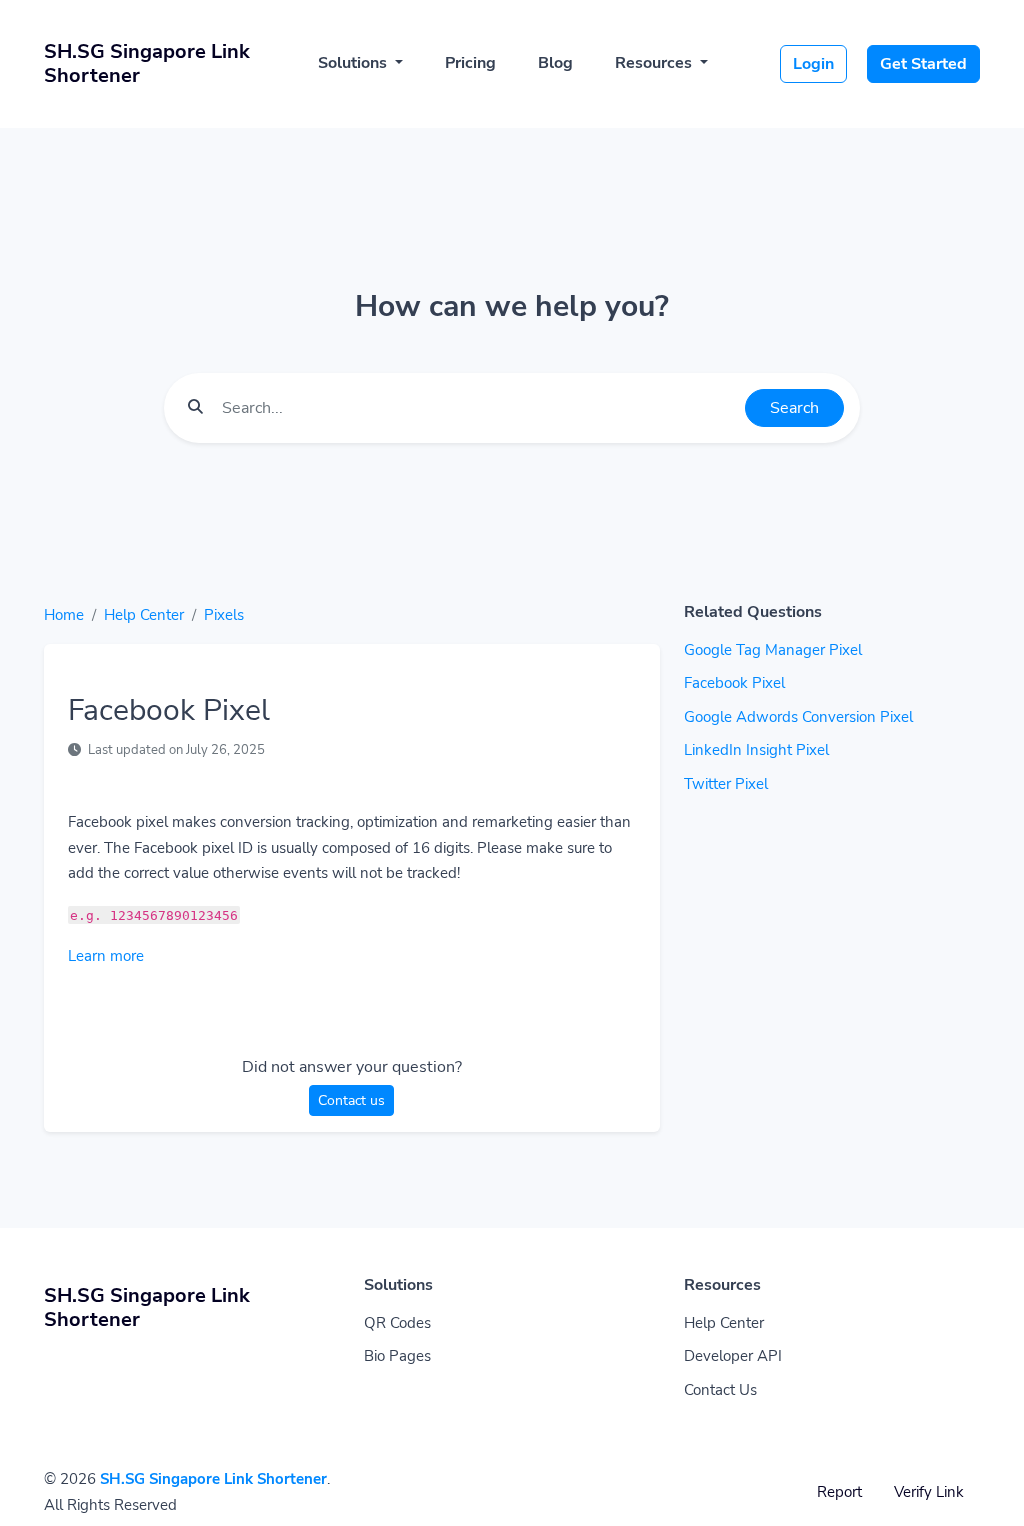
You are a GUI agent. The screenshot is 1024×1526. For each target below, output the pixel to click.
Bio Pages (397, 1356)
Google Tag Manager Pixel (773, 650)
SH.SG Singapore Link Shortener (213, 1479)
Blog (555, 63)
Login (813, 64)
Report (839, 1492)
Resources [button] (655, 63)
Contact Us (720, 1390)
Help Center (144, 615)
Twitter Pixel (726, 784)
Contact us (351, 1100)
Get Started (923, 64)
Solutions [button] (354, 63)
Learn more (106, 956)
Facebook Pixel (734, 683)
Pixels (224, 615)
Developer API (733, 1356)
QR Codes (397, 1323)
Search (794, 408)
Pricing (470, 63)
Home (64, 615)
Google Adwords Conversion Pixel (798, 717)
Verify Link (929, 1492)
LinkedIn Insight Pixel (756, 750)
